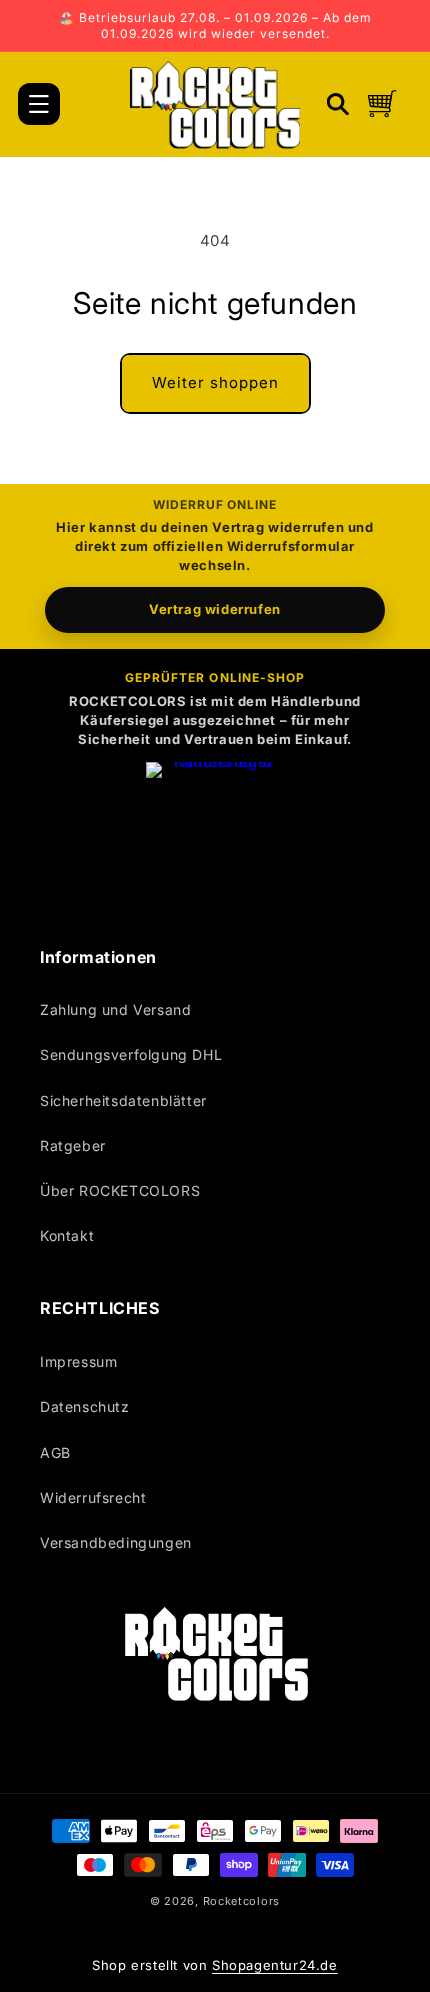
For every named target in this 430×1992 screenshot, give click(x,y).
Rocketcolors (241, 1901)
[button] (39, 104)
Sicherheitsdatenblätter (123, 1100)
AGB (55, 1452)
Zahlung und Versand (115, 1009)
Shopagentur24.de (275, 1965)
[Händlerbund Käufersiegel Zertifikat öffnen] (215, 831)
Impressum (78, 1361)
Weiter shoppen (215, 382)
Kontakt (67, 1235)
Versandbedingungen (116, 1542)
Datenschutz (85, 1406)
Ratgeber (73, 1145)
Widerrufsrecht (93, 1497)
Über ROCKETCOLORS (120, 1190)
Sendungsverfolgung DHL (131, 1054)
